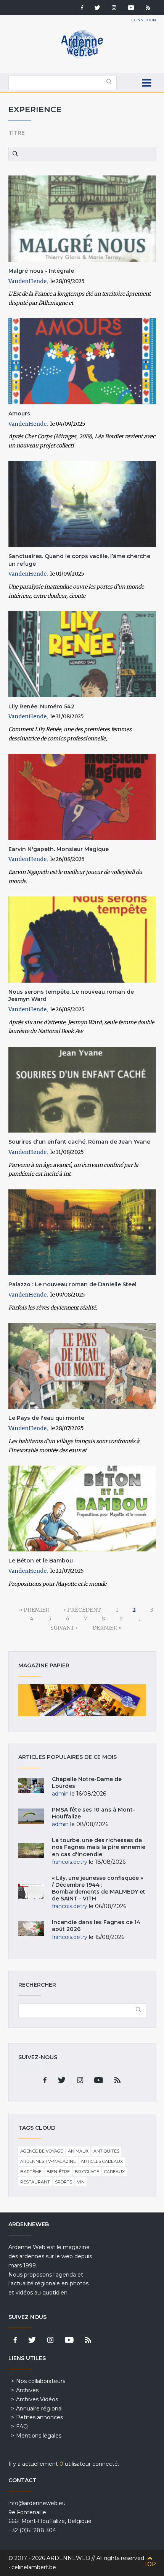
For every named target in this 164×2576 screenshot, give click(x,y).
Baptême (31, 2172)
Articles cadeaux (102, 2161)
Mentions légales (39, 2436)
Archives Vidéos (37, 2399)
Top (150, 2564)
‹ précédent (82, 1610)
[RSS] (148, 8)
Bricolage (87, 2172)
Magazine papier (82, 1700)
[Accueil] (82, 57)
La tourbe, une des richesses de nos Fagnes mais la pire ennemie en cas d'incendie (99, 1847)
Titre (17, 133)
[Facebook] (82, 8)
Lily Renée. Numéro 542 (41, 706)
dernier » (107, 1628)
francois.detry (70, 1862)
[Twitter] (97, 8)
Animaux (78, 2151)
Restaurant (35, 2182)
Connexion (144, 20)
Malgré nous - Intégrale (41, 271)
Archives (27, 2390)
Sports (64, 2182)
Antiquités (106, 2151)
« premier (34, 1610)
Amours (19, 414)
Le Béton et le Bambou (41, 1561)
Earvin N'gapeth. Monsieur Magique (59, 849)
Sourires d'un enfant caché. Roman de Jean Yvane (79, 1142)
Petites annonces (39, 2417)
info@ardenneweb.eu (37, 2503)
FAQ (22, 2426)
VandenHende (27, 281)
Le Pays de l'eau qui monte (46, 1418)
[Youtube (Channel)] (131, 8)
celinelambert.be (34, 2567)
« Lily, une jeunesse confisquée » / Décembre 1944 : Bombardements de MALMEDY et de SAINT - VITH (99, 1888)
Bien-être (58, 2172)
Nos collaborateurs (41, 2381)
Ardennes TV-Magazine (48, 2161)
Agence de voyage (42, 2151)
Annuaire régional (39, 2409)
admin (60, 1794)
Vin (81, 2182)
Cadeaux (114, 2172)
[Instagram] (114, 8)
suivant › (64, 1628)
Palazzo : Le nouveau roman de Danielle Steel (72, 1284)
